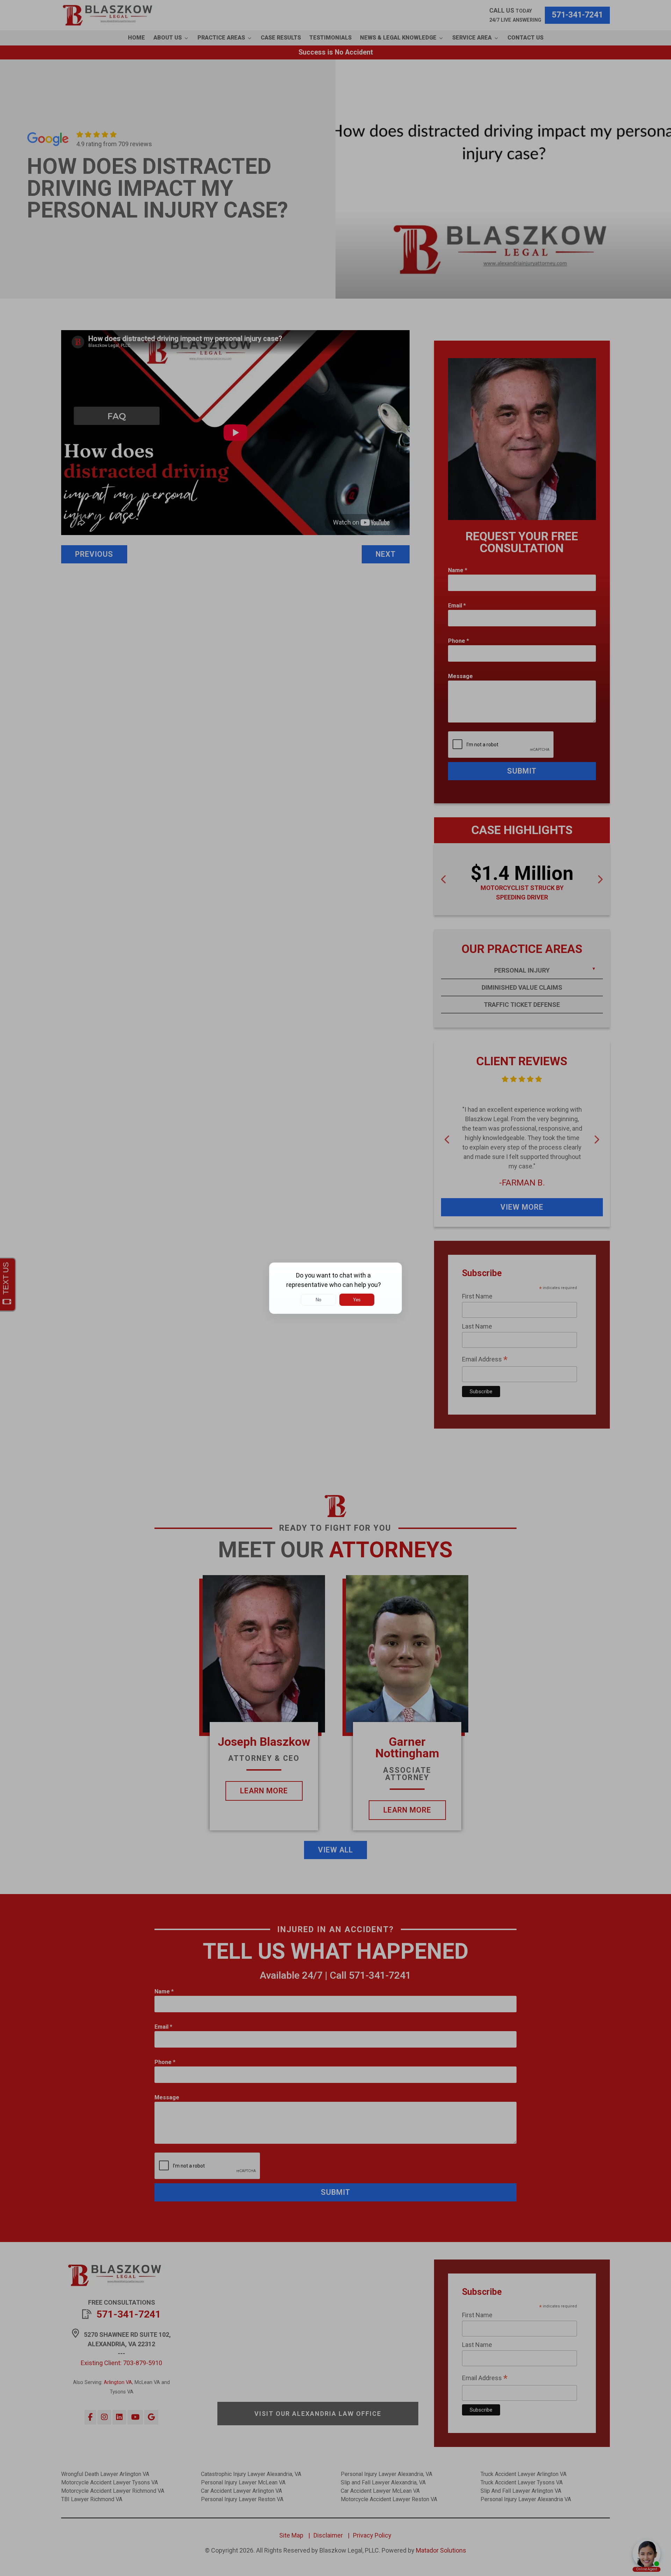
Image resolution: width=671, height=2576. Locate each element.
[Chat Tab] (335, 1288)
